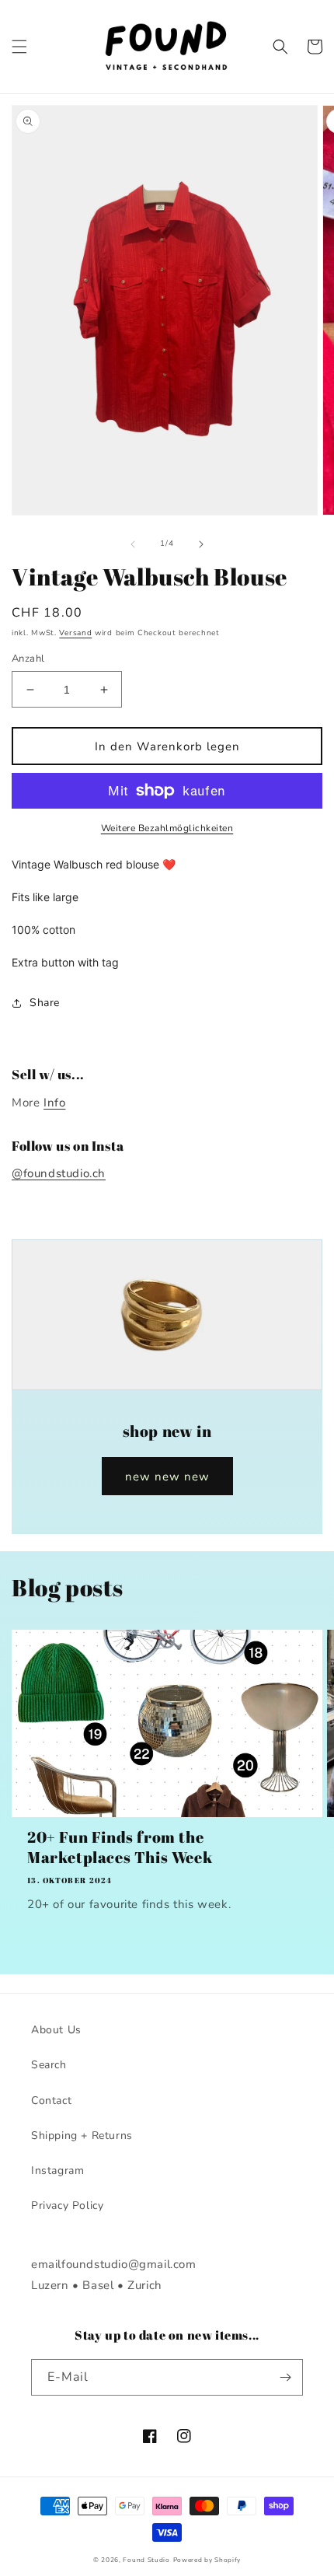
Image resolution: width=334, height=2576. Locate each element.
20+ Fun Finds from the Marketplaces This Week (120, 1847)
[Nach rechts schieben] (201, 544)
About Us (56, 2030)
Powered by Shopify (207, 2560)
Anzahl (28, 659)
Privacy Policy (67, 2206)
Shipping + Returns (82, 2136)
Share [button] (45, 1003)
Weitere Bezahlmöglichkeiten (167, 828)
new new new (167, 1477)
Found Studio (146, 2560)
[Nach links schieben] (133, 544)
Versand (75, 633)
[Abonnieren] (285, 2377)
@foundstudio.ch (59, 1173)
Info (54, 1103)
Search (49, 2065)
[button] (19, 47)
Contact (51, 2101)
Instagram (57, 2171)
